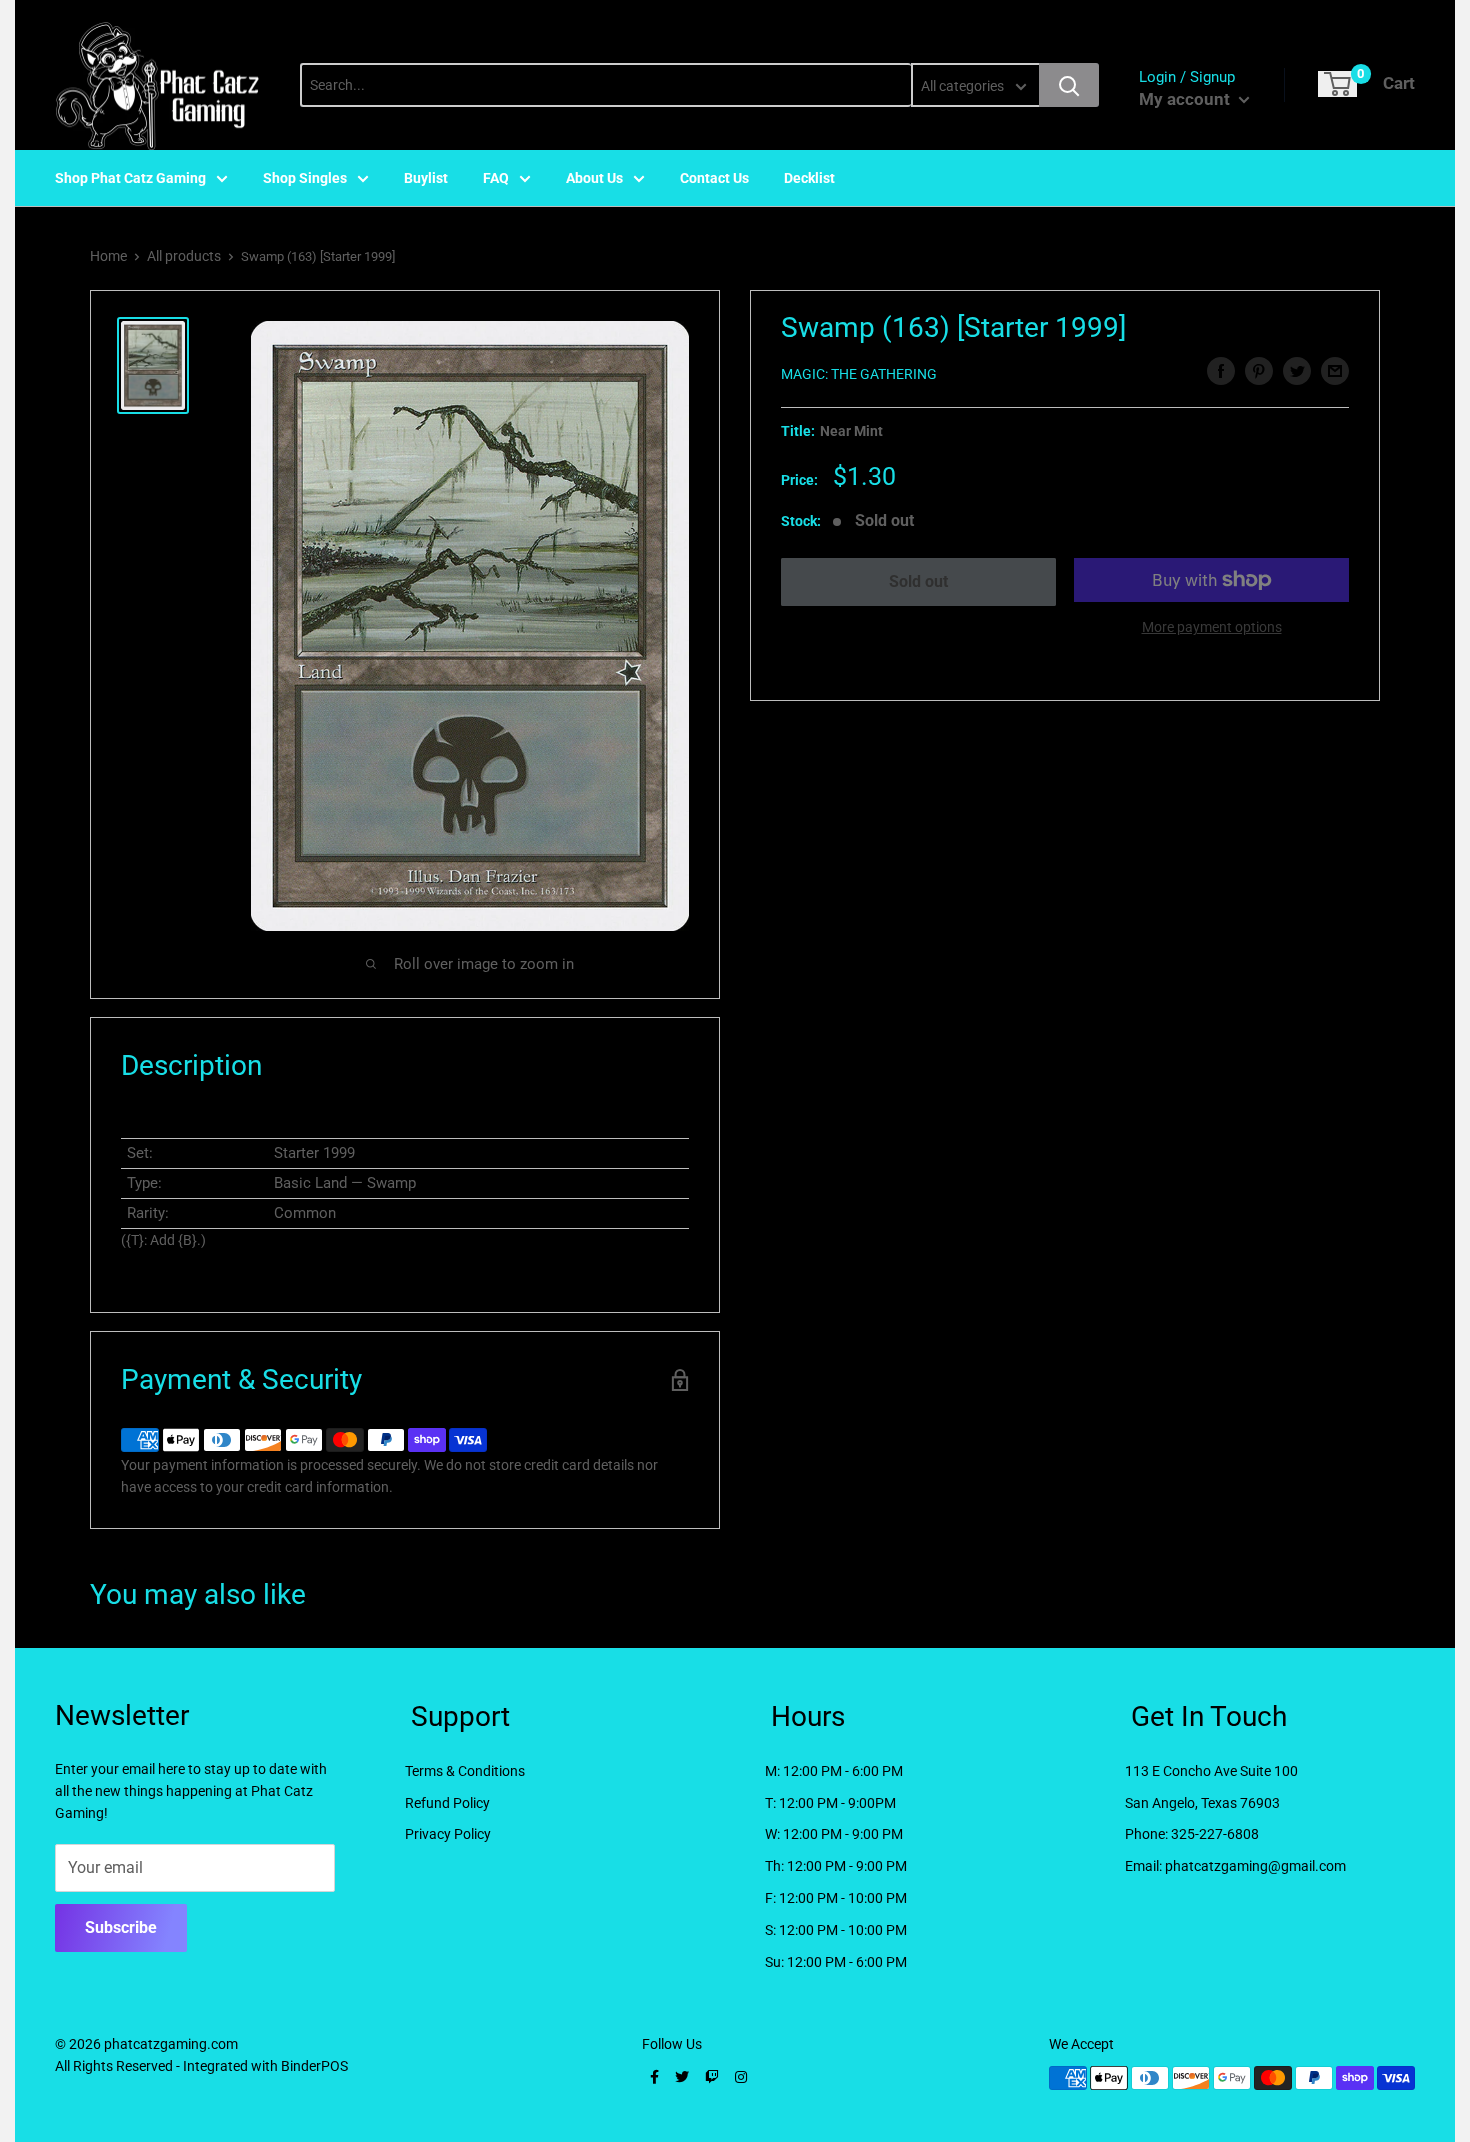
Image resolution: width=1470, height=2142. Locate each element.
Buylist (426, 178)
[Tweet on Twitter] (1297, 371)
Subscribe (121, 1927)
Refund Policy (447, 1803)
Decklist (809, 178)
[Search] (1069, 85)
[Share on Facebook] (1221, 371)
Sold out (918, 581)
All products (184, 256)
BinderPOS (314, 2066)
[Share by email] (1335, 371)
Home (108, 256)
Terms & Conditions (465, 1771)
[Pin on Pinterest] (1259, 371)
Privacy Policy (448, 1834)
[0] (1337, 84)
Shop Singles (305, 178)
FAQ (496, 178)
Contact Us (714, 178)
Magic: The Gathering (859, 374)
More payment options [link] (1212, 627)
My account (1186, 99)
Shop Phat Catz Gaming (130, 178)
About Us (594, 178)
